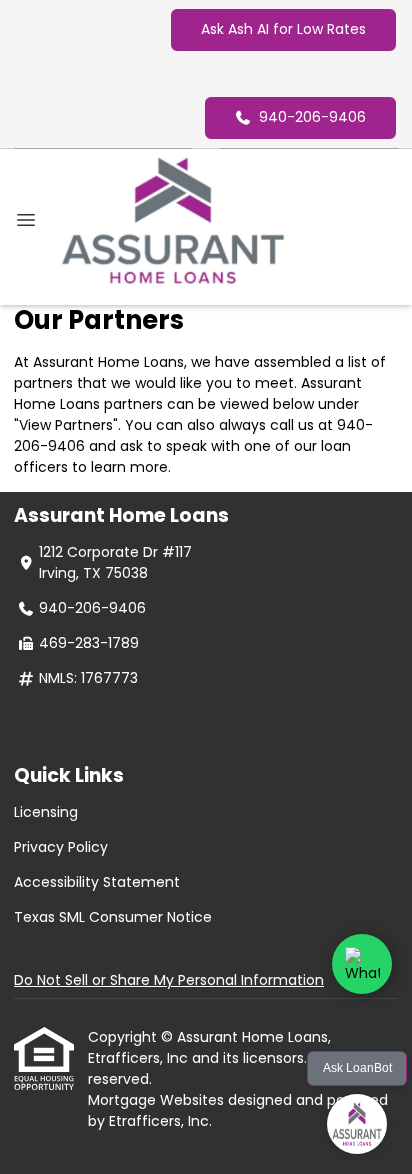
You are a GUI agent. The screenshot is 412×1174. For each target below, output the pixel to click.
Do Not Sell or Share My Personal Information (169, 980)
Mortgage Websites (158, 1100)
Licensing (46, 812)
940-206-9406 (312, 117)
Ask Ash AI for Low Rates (283, 29)
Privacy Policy (61, 847)
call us (292, 425)
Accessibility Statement (97, 882)
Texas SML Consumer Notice (113, 917)
